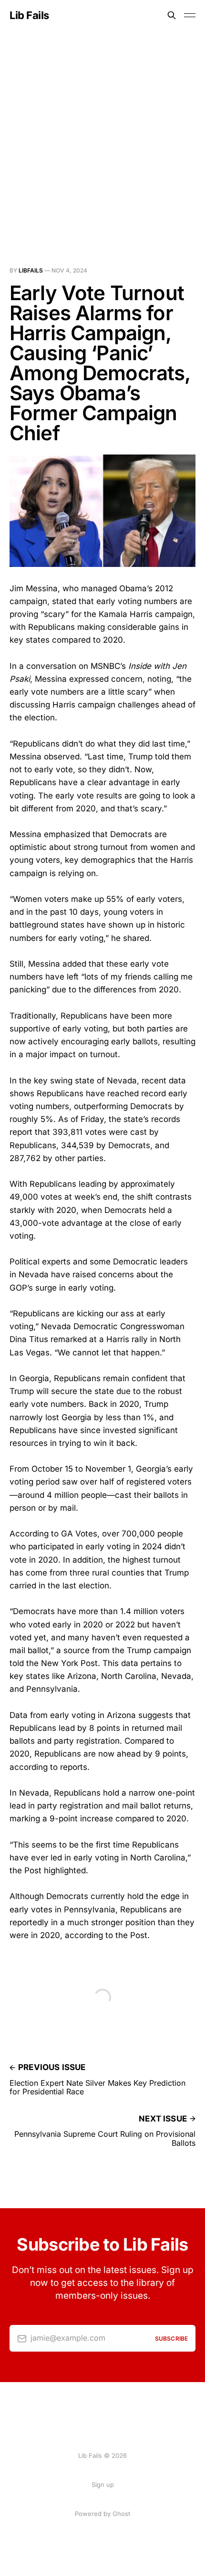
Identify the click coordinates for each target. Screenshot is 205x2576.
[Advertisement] (102, 138)
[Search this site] (172, 15)
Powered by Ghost (102, 2514)
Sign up (103, 2485)
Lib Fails (29, 15)
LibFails (31, 270)
